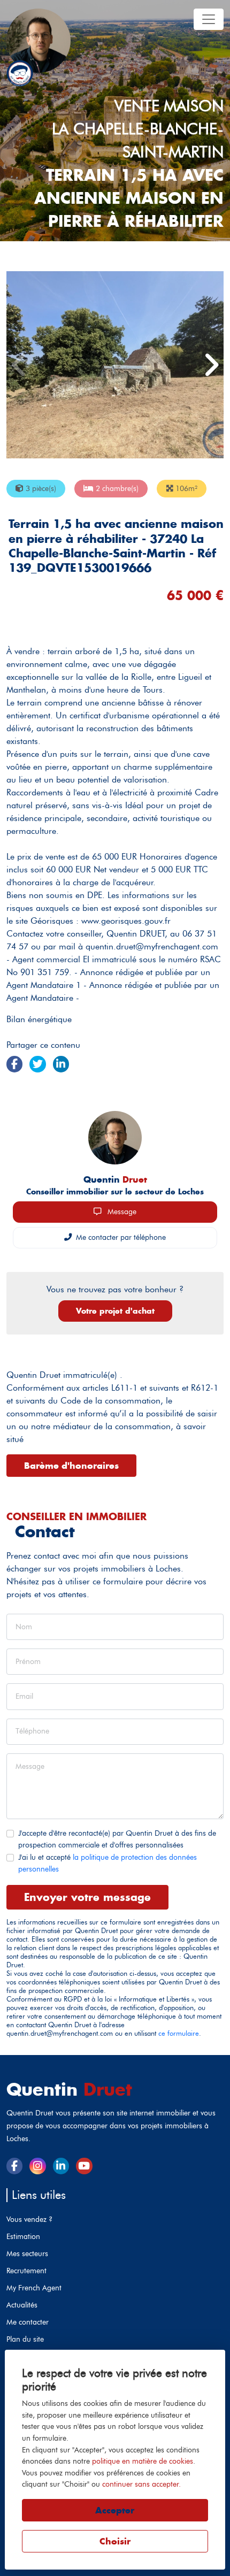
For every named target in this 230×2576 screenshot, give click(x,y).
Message (121, 1212)
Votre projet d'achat (115, 1311)
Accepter (115, 2510)
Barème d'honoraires (71, 1466)
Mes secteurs (27, 2253)
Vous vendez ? (29, 2219)
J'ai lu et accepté (108, 1863)
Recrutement (26, 2271)
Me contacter (28, 2322)
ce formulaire (179, 2033)
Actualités (22, 2305)
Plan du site (25, 2339)
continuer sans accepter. (141, 2484)
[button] (211, 365)
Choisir (115, 2541)
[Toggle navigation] (209, 19)
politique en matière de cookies (143, 2461)
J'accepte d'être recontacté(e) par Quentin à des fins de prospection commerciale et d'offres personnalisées (117, 1839)
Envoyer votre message (87, 1897)
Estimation (23, 2236)
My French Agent (34, 2288)
